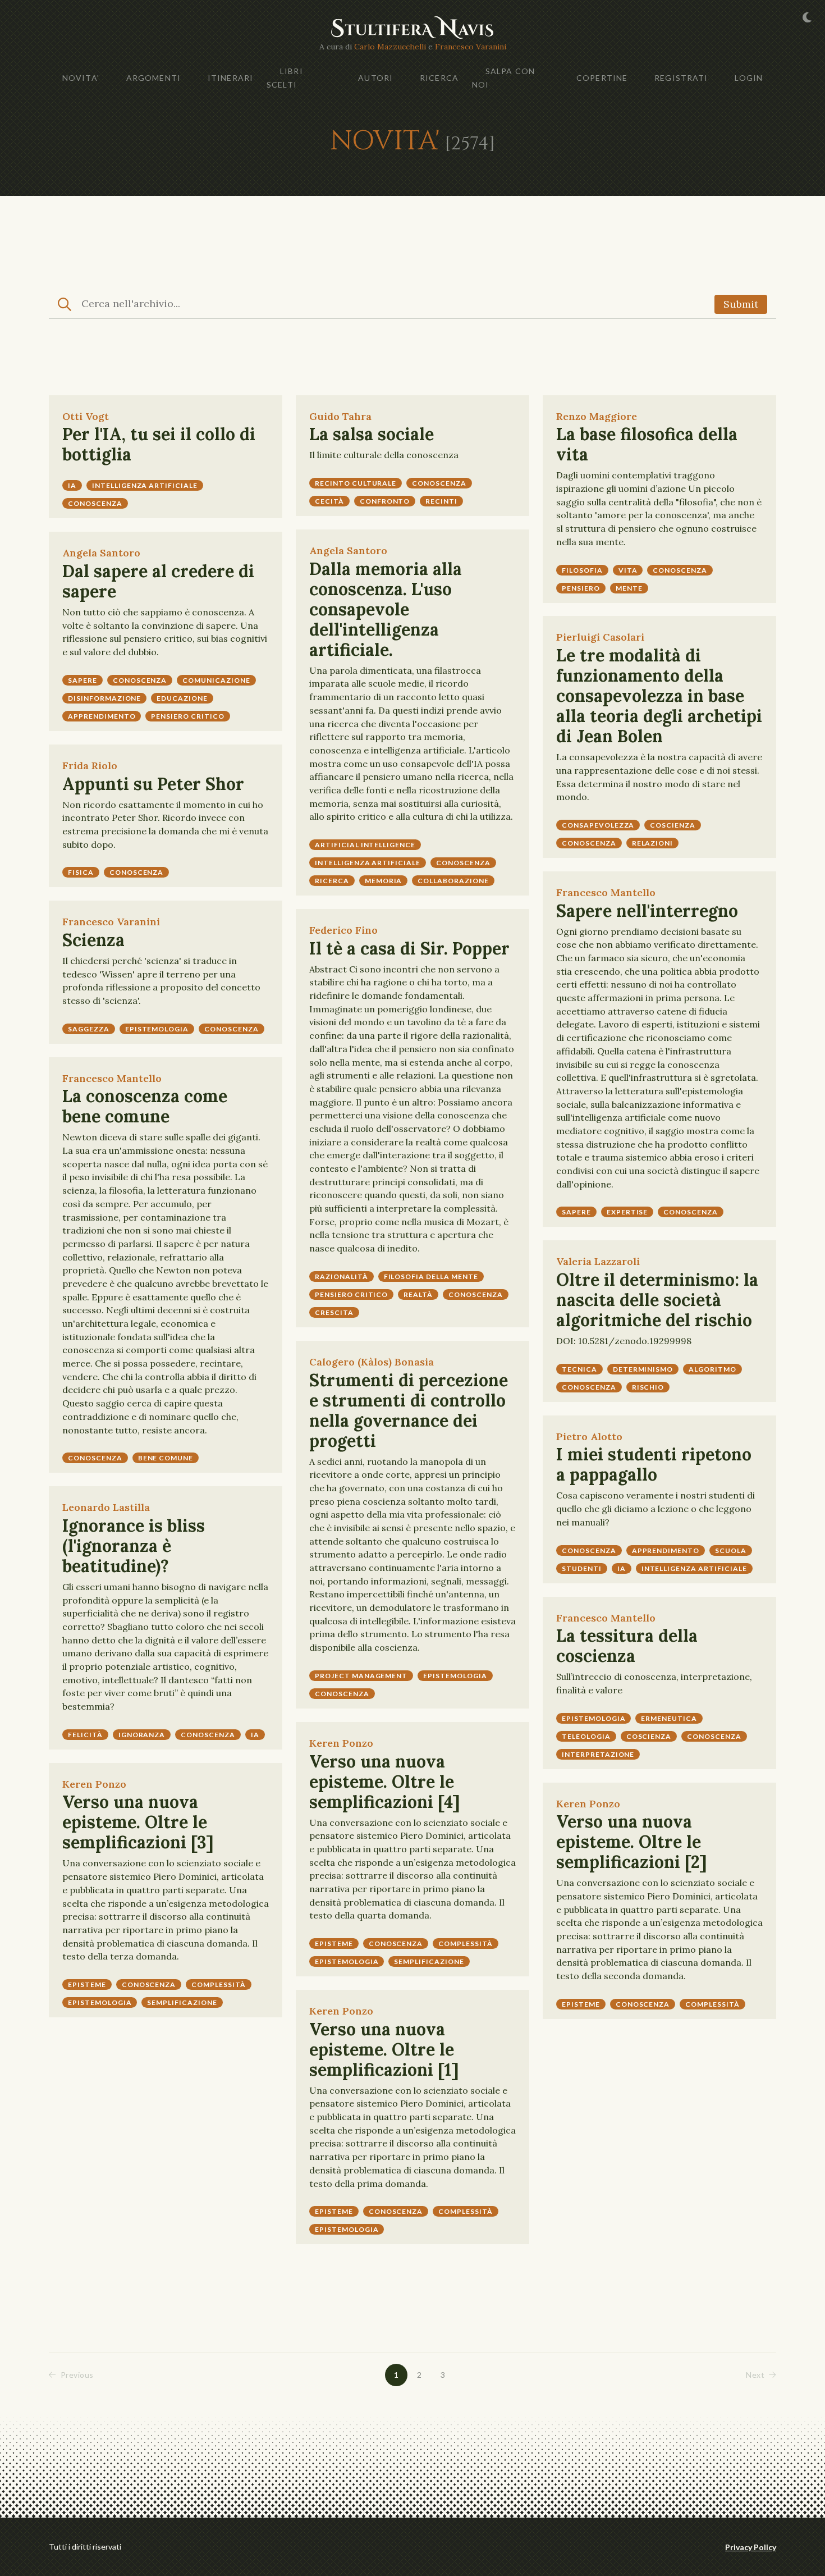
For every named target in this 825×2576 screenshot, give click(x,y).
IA (72, 485)
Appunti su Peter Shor (153, 784)
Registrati (681, 78)
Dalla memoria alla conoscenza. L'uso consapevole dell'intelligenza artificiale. (386, 609)
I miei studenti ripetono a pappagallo (654, 1464)
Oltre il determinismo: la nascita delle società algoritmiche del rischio (657, 1300)
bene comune (166, 1458)
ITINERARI (230, 78)
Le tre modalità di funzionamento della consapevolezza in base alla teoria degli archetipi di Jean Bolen (659, 696)
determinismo (643, 1369)
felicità (85, 1735)
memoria (384, 881)
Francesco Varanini (471, 47)
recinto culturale (356, 483)
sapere (82, 680)
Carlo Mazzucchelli (390, 47)
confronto (385, 501)
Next (755, 2375)
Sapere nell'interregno (647, 911)
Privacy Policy (751, 2547)
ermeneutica (669, 1718)
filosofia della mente (431, 1276)
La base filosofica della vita (647, 444)
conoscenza (95, 503)
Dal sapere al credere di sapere (158, 581)
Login (749, 78)
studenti (582, 1568)
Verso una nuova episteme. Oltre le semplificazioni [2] (631, 1842)
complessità (466, 1944)
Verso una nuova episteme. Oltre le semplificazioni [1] (384, 2049)
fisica (81, 872)
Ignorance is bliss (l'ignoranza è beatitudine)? (134, 1546)
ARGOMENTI (153, 78)
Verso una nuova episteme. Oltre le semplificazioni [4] (384, 1782)
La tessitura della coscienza (627, 1646)
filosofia (582, 570)
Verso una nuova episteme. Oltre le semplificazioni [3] (138, 1822)
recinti (441, 501)
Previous (77, 2375)
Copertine (602, 78)
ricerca (332, 881)
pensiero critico (187, 716)
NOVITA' (81, 78)
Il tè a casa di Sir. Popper (409, 948)
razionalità (342, 1276)
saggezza (89, 1029)
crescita (334, 1312)
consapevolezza (598, 825)
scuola (731, 1550)
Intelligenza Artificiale (368, 863)
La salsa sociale (372, 434)
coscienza (673, 825)
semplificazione (429, 1961)
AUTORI (375, 78)
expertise (627, 1212)
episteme (334, 1944)
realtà (418, 1294)
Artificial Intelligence (365, 845)
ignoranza (142, 1735)
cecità (329, 501)
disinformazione (104, 698)
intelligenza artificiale (145, 485)
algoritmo (712, 1369)
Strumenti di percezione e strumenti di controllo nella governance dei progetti (409, 1410)
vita (628, 570)
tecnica (579, 1369)
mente (629, 588)
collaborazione (453, 881)
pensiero (581, 588)
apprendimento (102, 716)
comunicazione (216, 680)
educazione (182, 698)
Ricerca (439, 78)
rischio (648, 1387)
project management (361, 1676)
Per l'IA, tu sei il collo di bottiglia (159, 444)
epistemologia (157, 1029)
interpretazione (598, 1754)
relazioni (653, 843)
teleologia (586, 1736)
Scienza (93, 940)
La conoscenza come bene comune (145, 1106)
